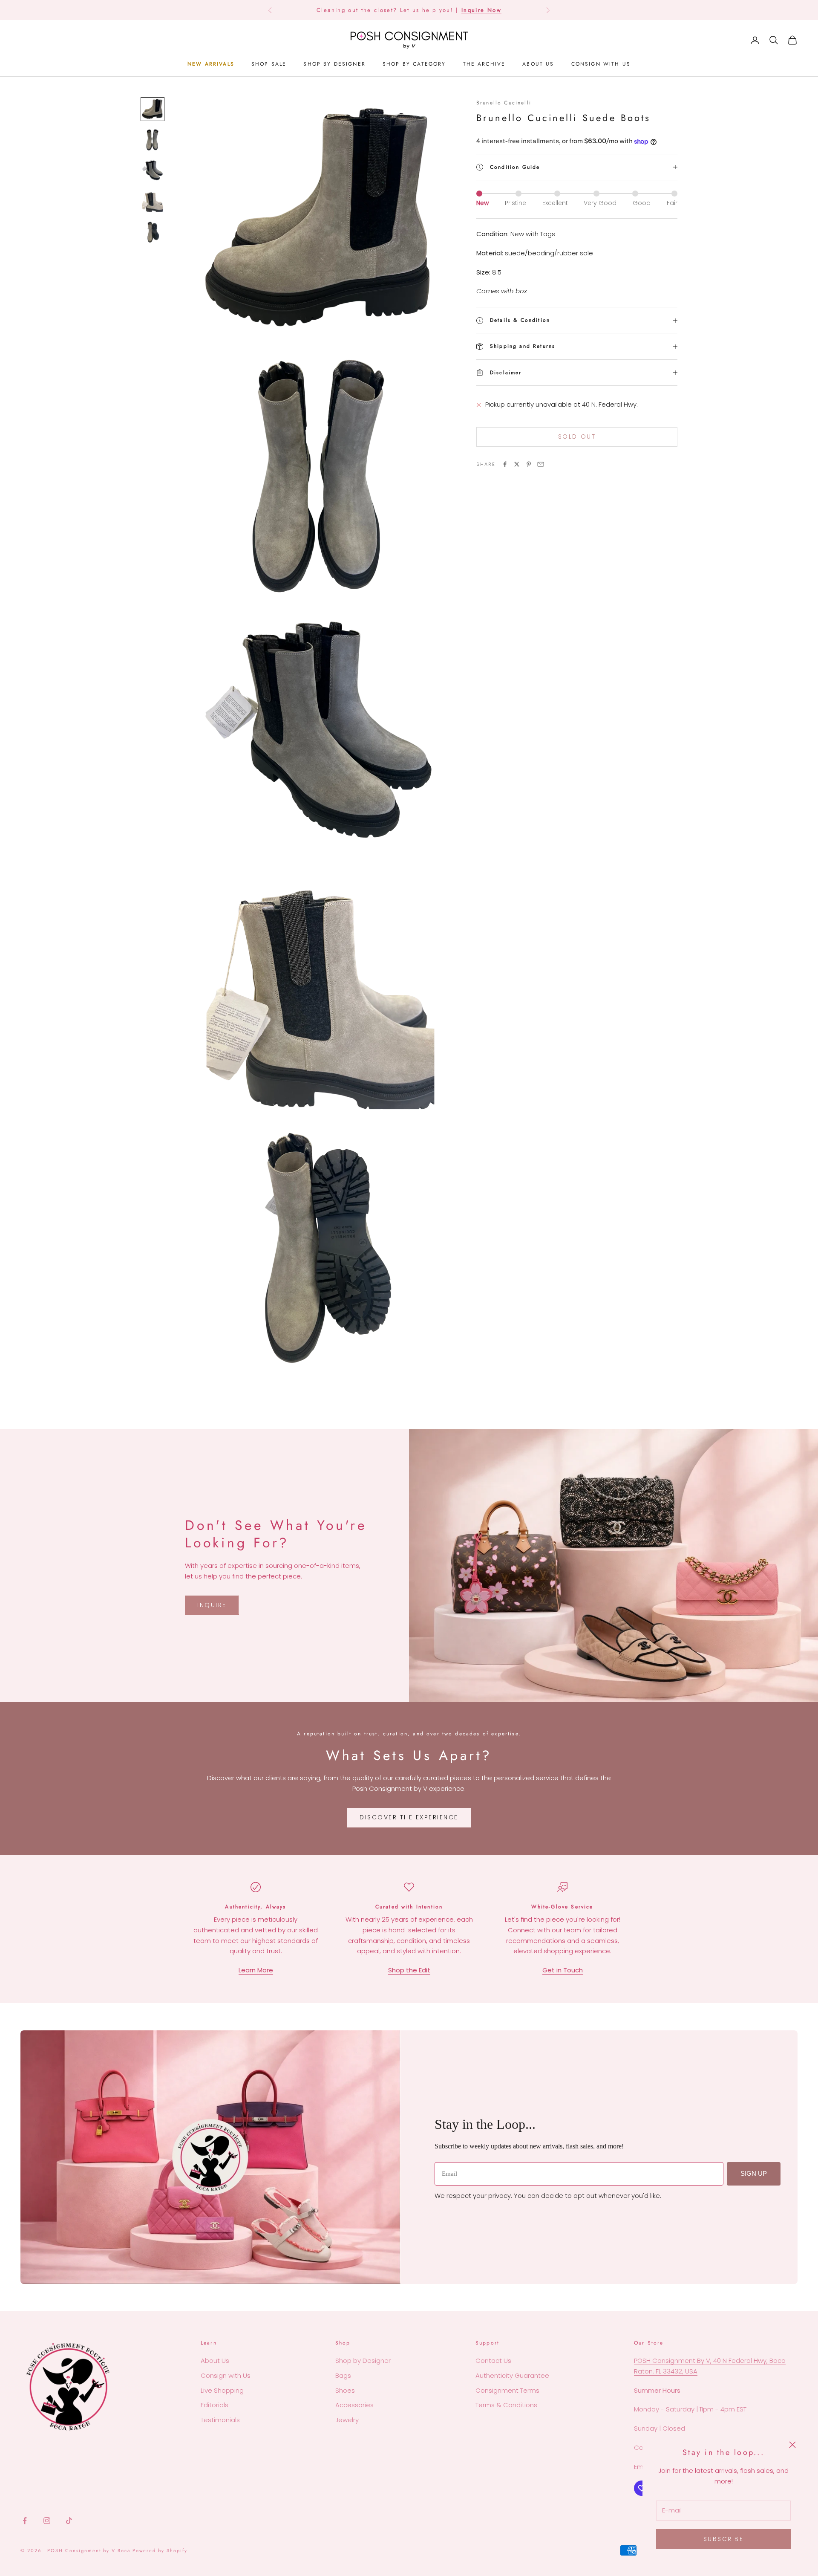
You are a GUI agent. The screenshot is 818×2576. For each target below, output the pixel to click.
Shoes (345, 2390)
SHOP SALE (269, 64)
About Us (215, 2361)
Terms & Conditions (506, 2405)
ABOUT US (538, 64)
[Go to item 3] (153, 171)
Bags (343, 2375)
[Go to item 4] (153, 201)
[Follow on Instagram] (47, 2521)
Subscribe (724, 2539)
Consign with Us (226, 2375)
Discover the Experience (409, 1817)
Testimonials (220, 2420)
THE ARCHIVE (484, 64)
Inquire (212, 1605)
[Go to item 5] (153, 232)
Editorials (215, 2405)
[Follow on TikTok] (69, 2521)
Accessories (354, 2405)
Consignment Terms (507, 2390)
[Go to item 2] (153, 140)
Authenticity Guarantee (512, 2375)
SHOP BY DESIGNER (334, 64)
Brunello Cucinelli (504, 103)
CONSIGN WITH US (601, 64)
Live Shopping (222, 2390)
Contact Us (493, 2361)
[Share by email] (541, 464)
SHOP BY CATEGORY (414, 64)
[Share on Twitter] (517, 464)
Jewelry (347, 2420)
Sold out (577, 437)
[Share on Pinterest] (529, 464)
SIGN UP (754, 2173)
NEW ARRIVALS (211, 64)
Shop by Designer (363, 2361)
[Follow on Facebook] (25, 2521)
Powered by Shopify (160, 2550)
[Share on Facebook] (505, 464)
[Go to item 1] (153, 109)
